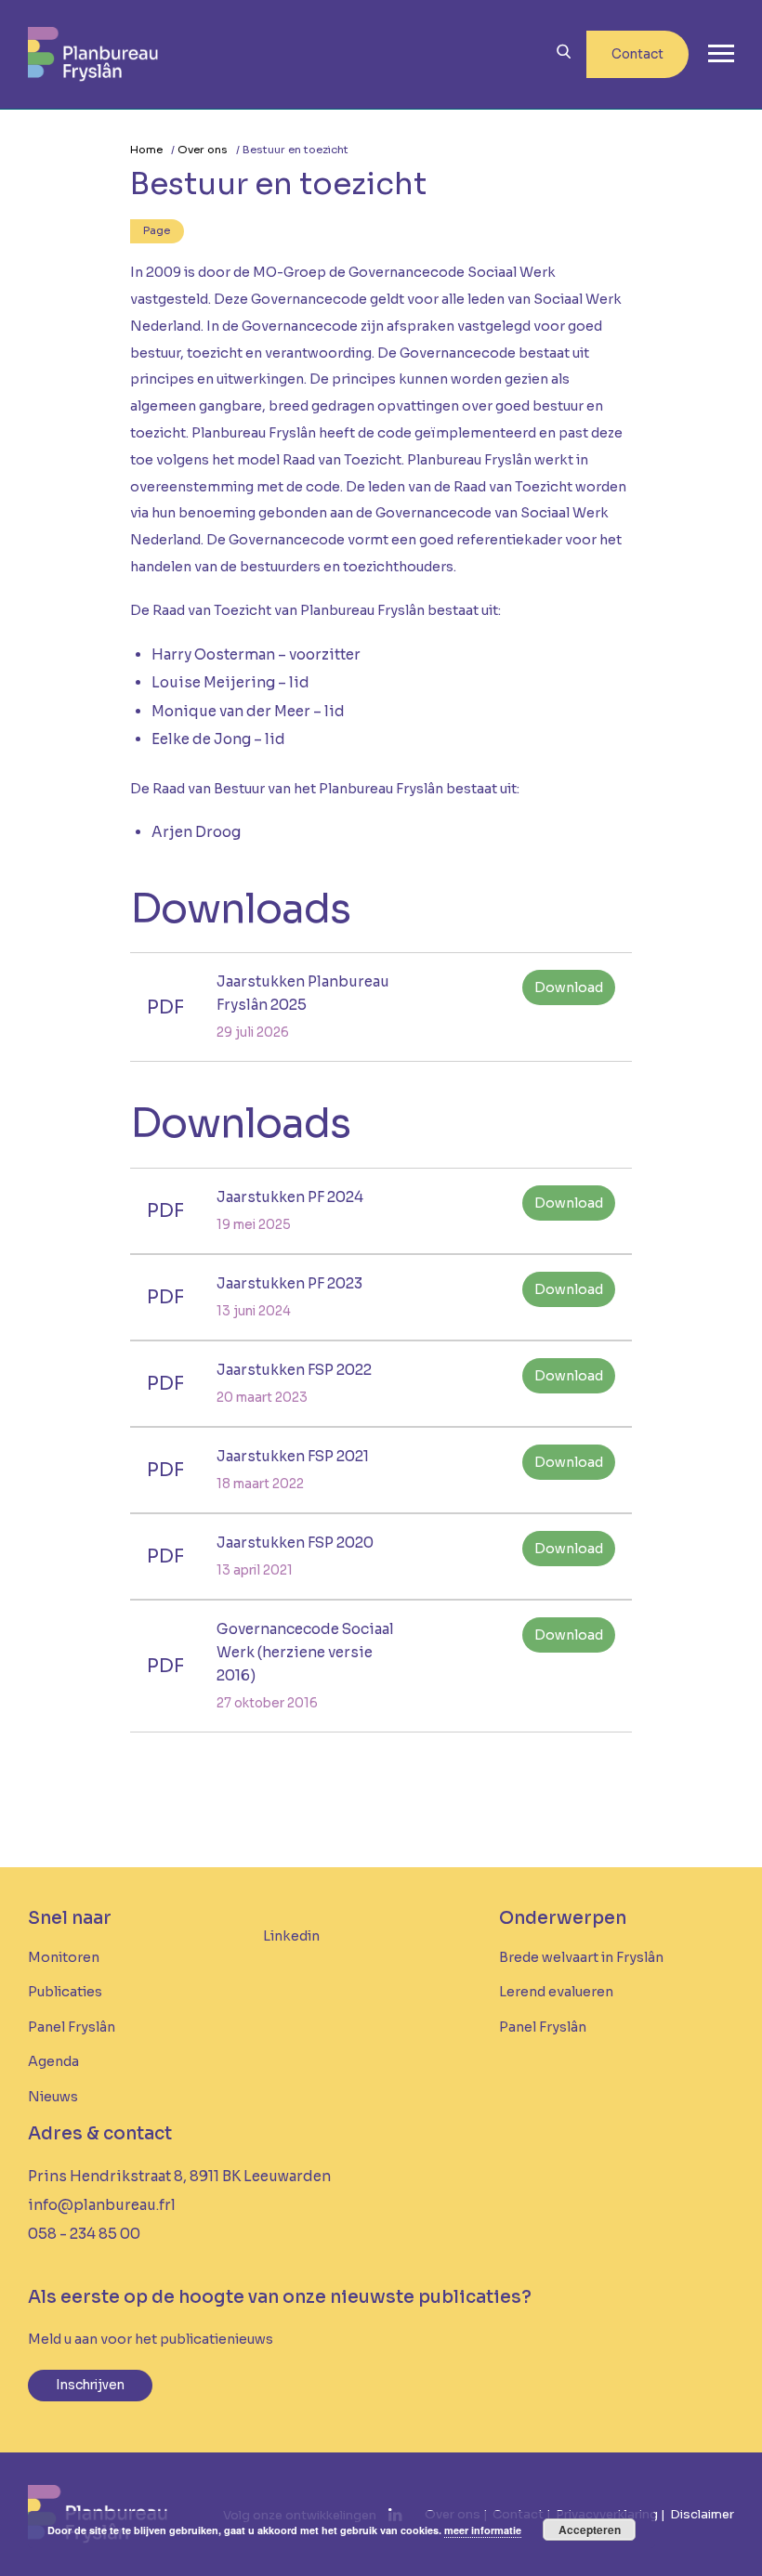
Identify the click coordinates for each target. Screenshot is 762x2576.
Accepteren (590, 2530)
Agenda (53, 2061)
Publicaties (65, 1992)
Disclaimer (702, 2514)
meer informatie (483, 2530)
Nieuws (53, 2097)
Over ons (203, 150)
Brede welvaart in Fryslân (581, 1957)
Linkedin (291, 1936)
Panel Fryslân (72, 2027)
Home (146, 150)
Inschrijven (90, 2385)
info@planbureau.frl (102, 2205)
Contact (637, 54)
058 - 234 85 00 (84, 2234)
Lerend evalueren (556, 1992)
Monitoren (64, 1957)
